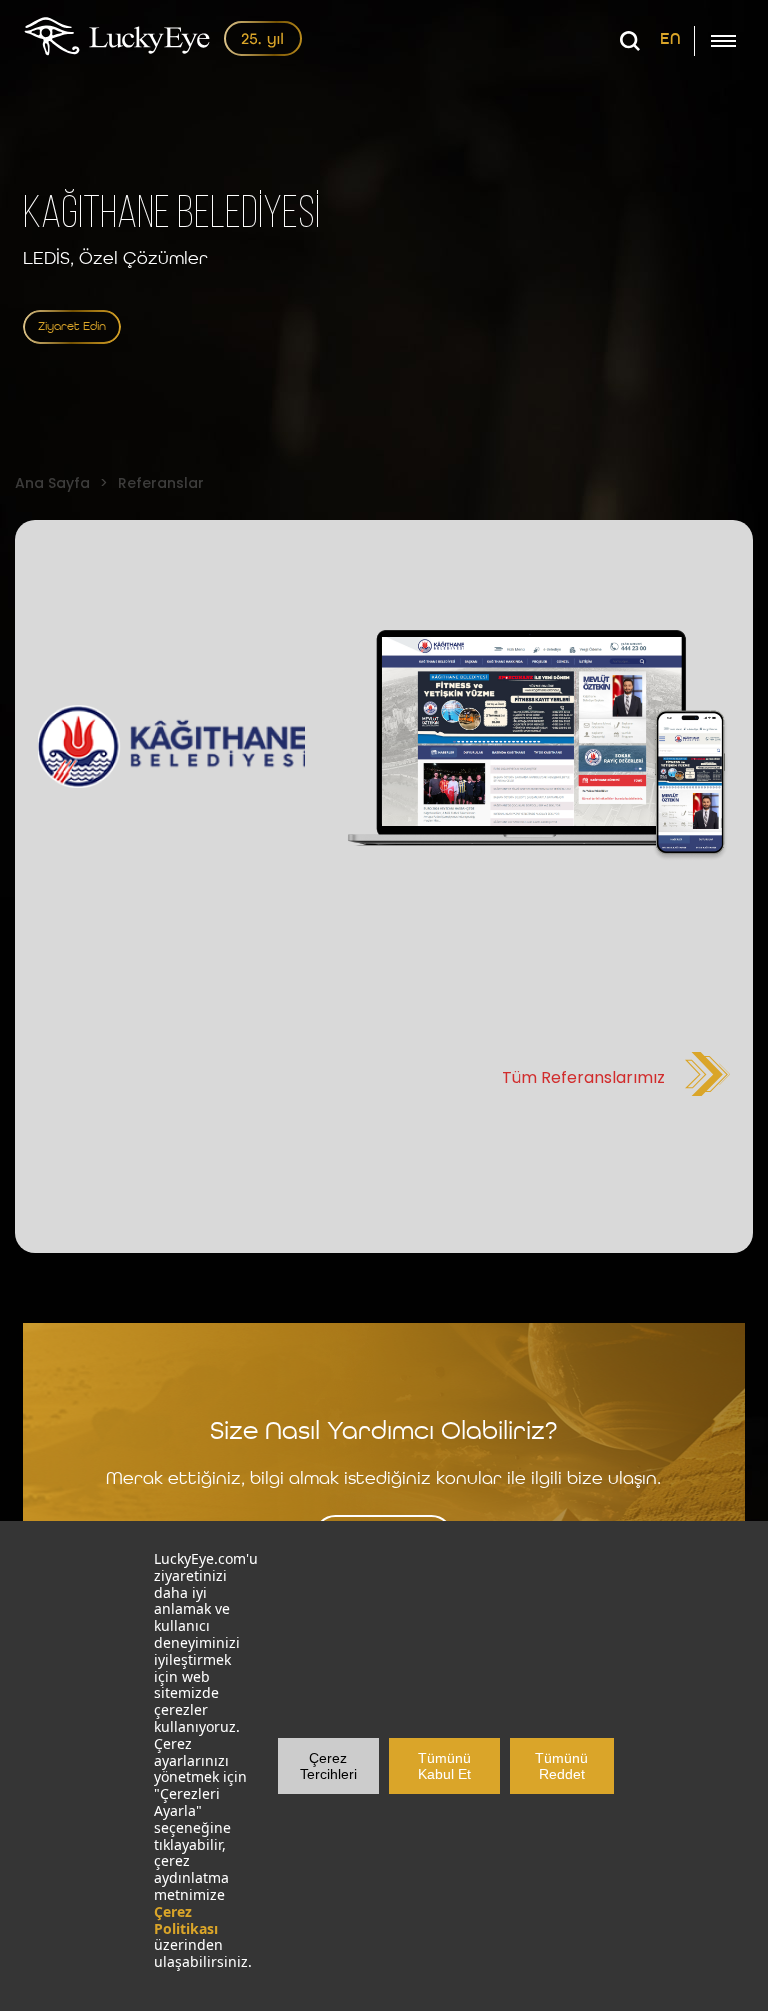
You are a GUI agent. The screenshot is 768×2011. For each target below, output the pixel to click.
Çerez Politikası (186, 1920)
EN (670, 40)
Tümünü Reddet (561, 1766)
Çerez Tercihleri (328, 1766)
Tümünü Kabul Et (444, 1766)
